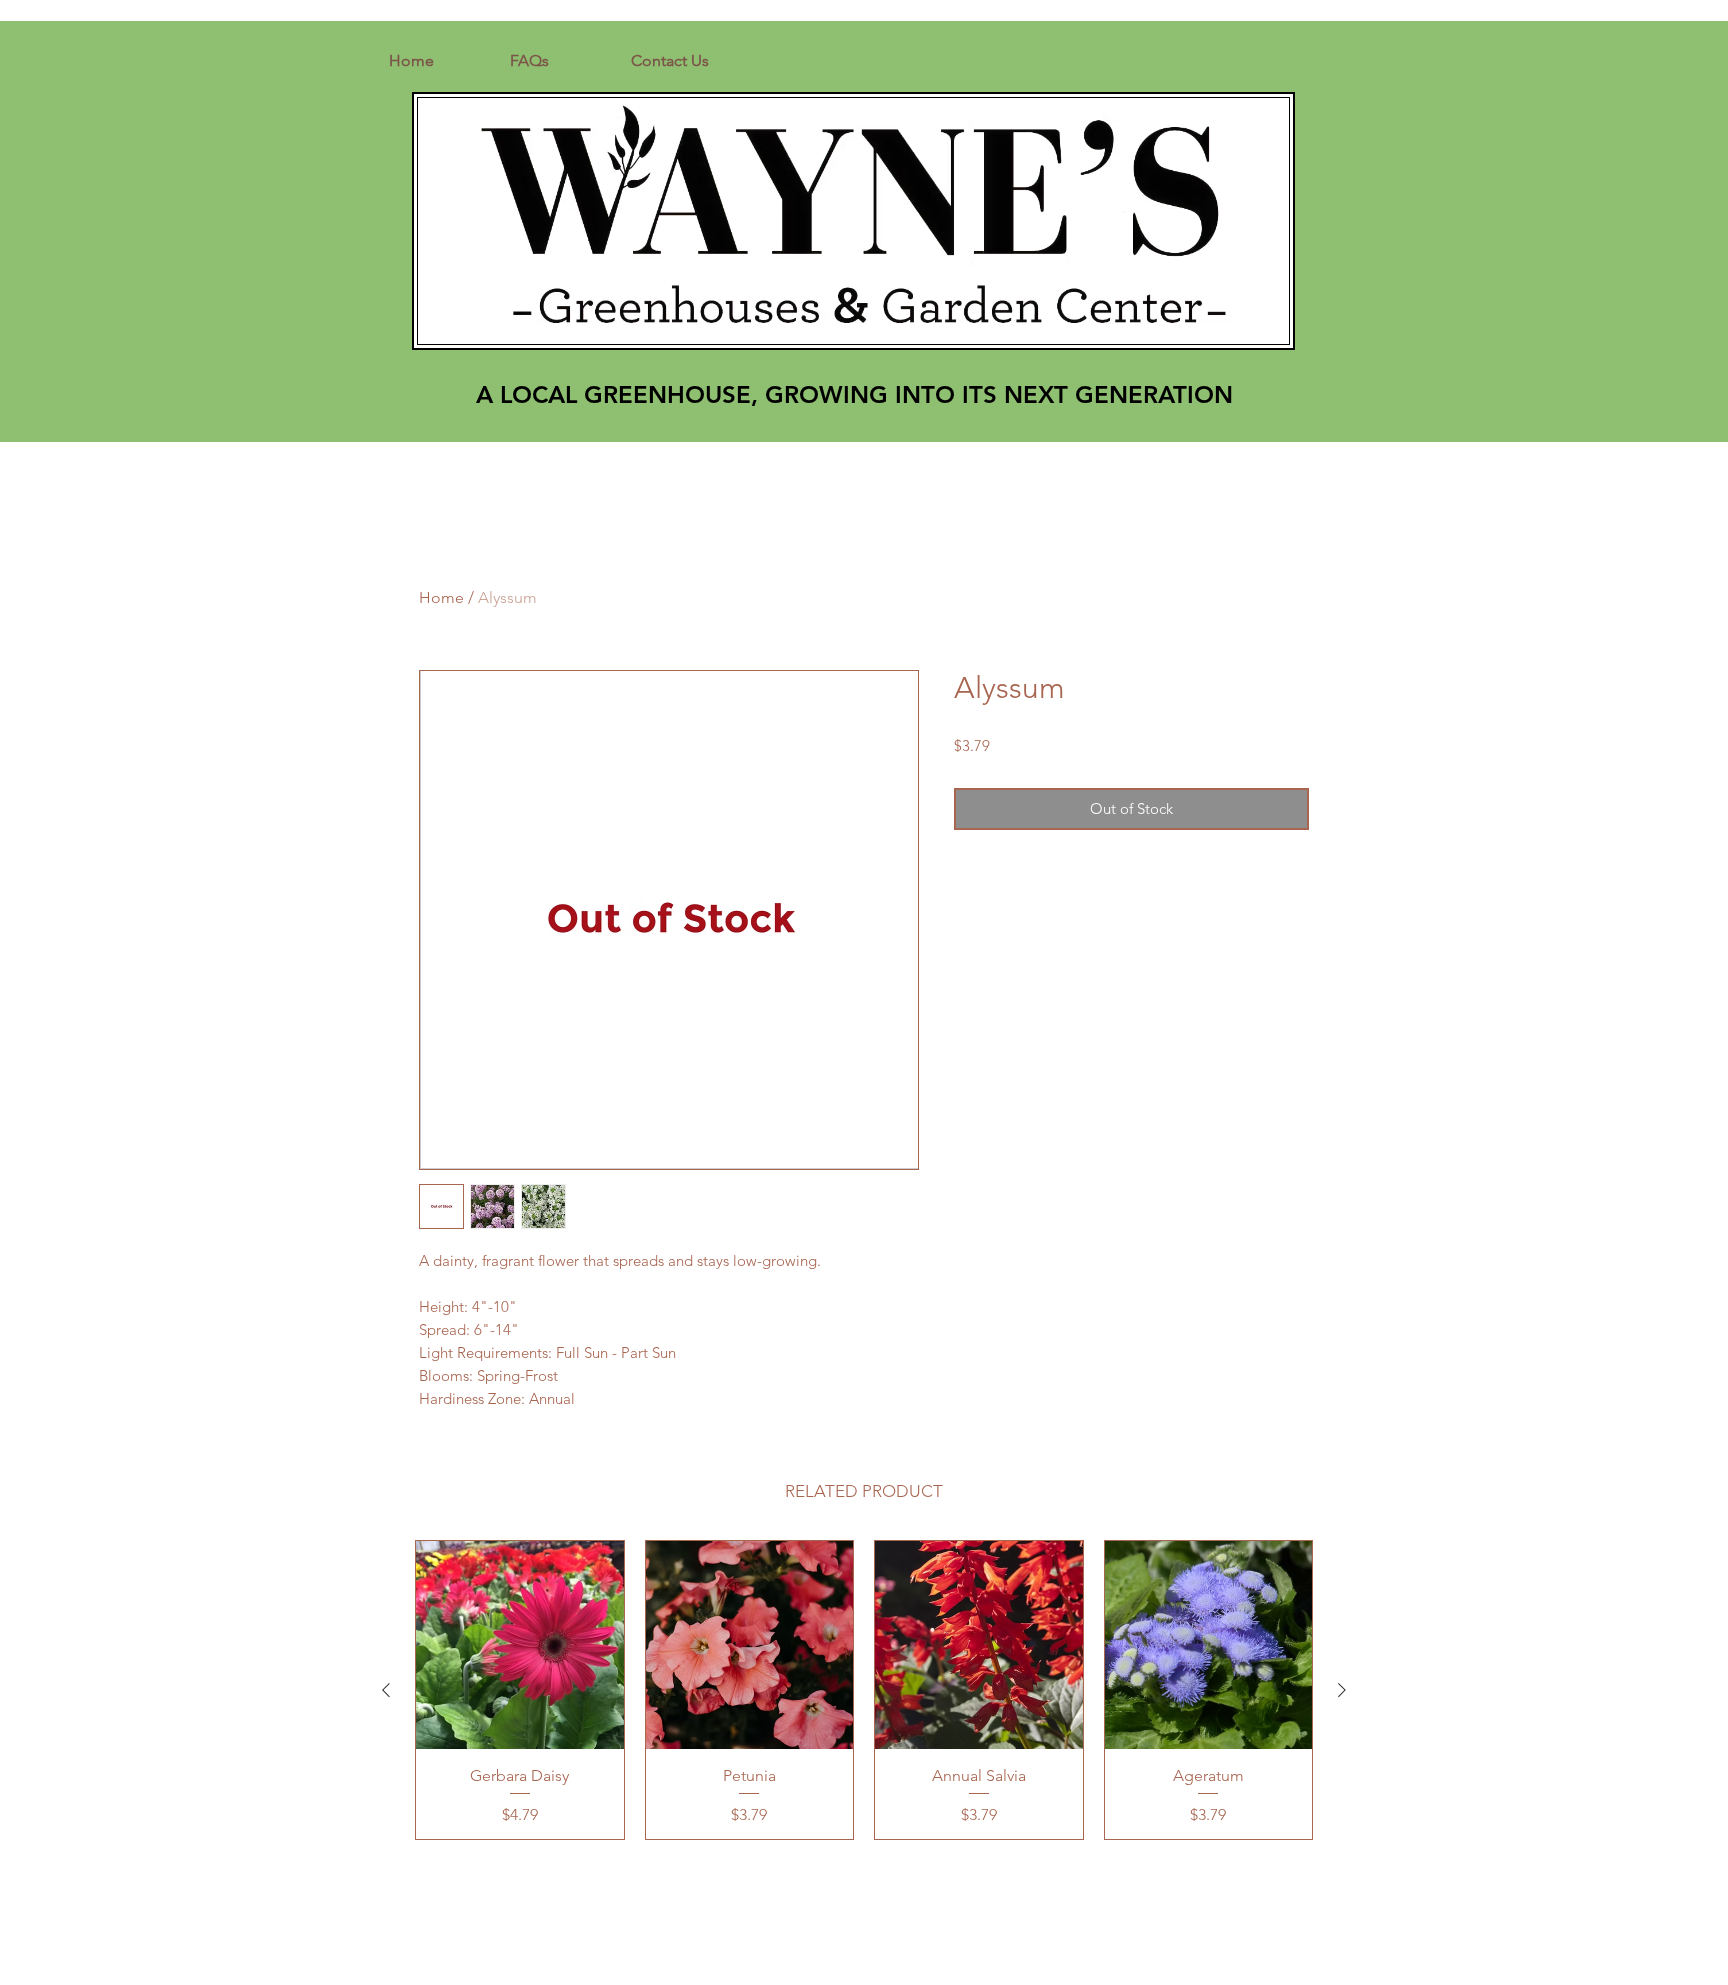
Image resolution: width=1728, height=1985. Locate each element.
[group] (864, 1690)
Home (441, 597)
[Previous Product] (386, 1690)
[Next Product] (1342, 1690)
